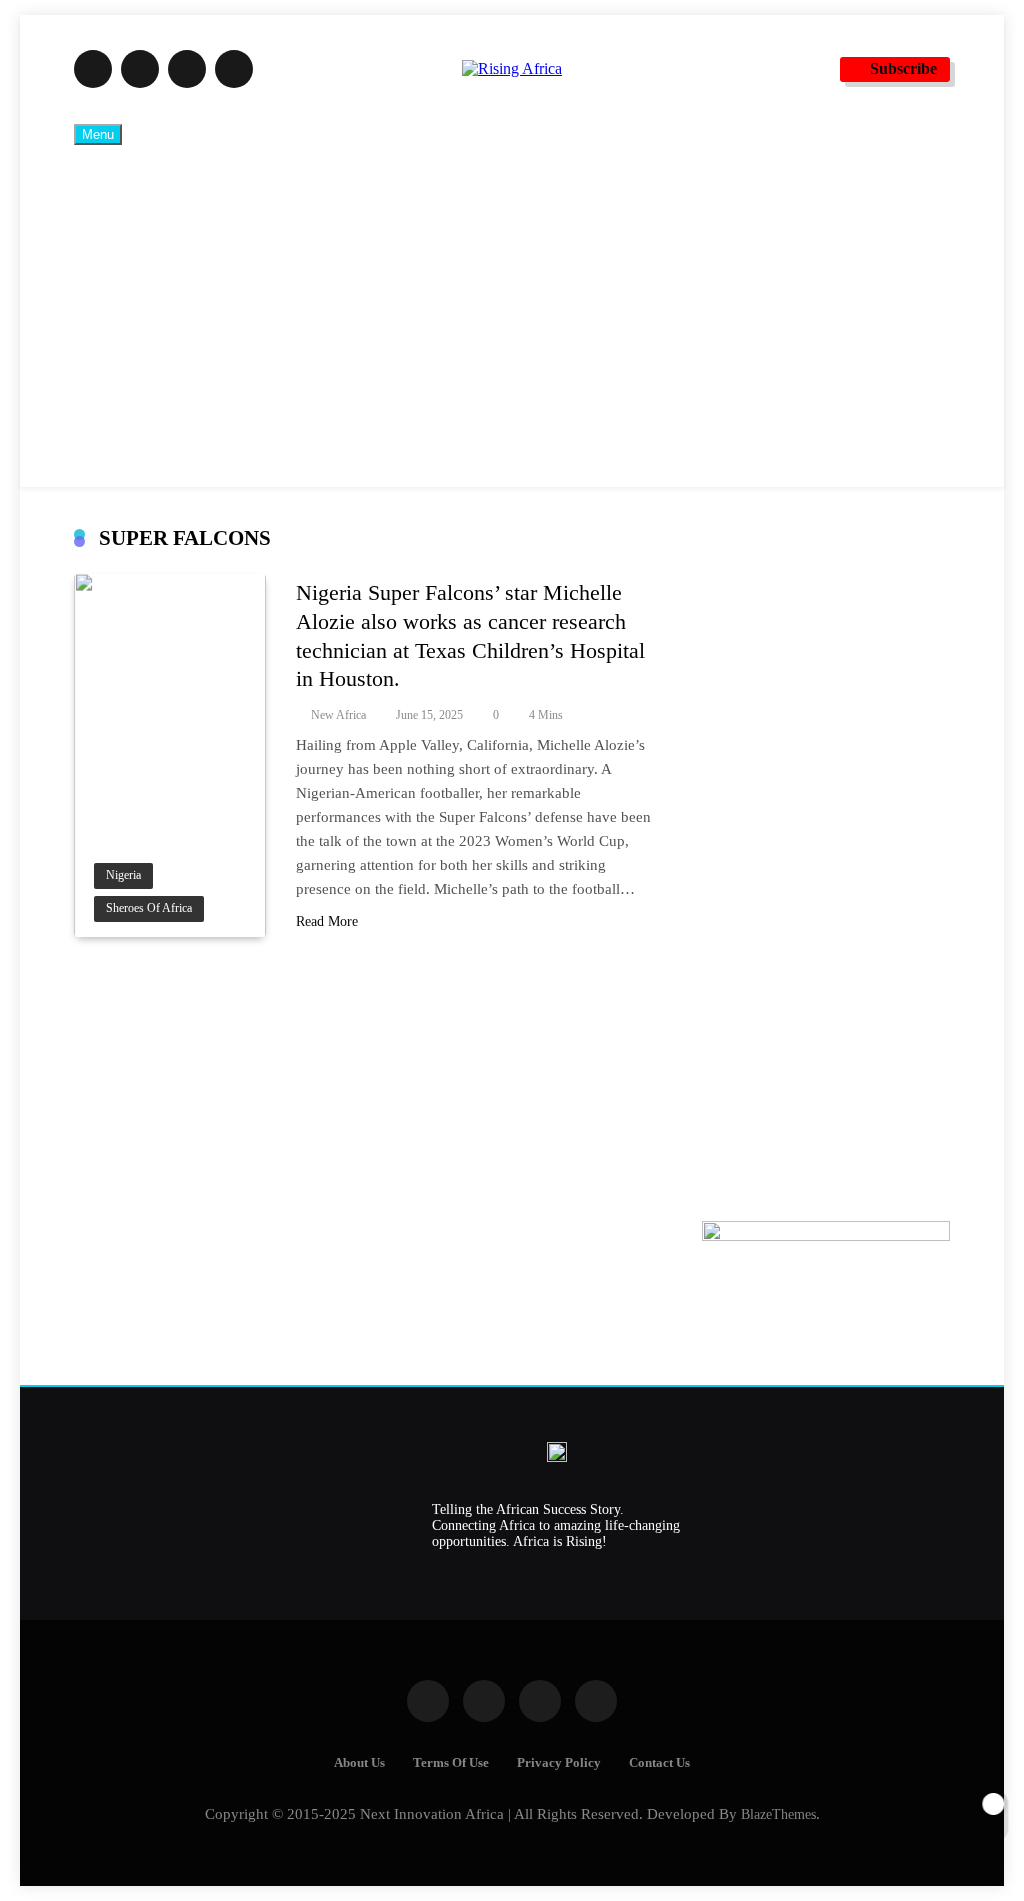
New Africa (338, 715)
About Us (359, 1763)
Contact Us (659, 1763)
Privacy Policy (559, 1763)
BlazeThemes (778, 1814)
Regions (155, 378)
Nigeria (123, 875)
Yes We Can (168, 440)
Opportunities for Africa (210, 316)
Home (149, 192)
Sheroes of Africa (149, 908)
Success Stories (178, 254)
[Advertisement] (826, 863)
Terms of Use (451, 1763)
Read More (327, 921)
